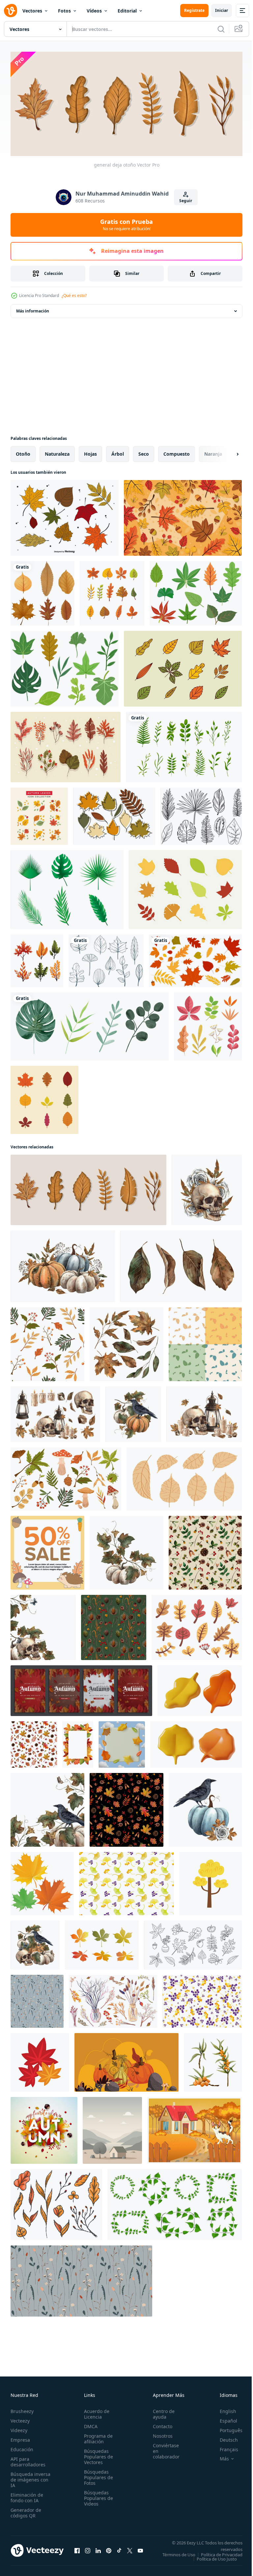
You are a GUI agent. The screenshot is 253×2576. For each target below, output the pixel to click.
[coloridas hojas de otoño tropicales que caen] (39, 814)
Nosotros (159, 2434)
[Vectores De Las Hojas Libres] (196, 591)
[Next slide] (227, 452)
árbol (118, 452)
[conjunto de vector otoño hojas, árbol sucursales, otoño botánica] (56, 2202)
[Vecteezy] (11, 11)
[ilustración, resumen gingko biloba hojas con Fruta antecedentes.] (126, 1881)
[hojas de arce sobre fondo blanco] (42, 1881)
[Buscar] (221, 29)
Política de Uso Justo (212, 2561)
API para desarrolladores (28, 2460)
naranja (213, 452)
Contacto (159, 2424)
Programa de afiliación (96, 2437)
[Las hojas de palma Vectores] (67, 887)
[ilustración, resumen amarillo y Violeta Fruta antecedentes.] (202, 1999)
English (223, 2409)
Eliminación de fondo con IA (27, 2496)
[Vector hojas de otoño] (114, 814)
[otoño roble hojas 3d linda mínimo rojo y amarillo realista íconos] (200, 1688)
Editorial (127, 11)
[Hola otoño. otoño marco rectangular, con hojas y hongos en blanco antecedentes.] (78, 1742)
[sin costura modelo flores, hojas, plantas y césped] (37, 1999)
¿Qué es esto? (74, 295)
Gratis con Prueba (126, 225)
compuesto (177, 452)
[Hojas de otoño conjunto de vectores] (65, 516)
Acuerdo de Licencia (95, 2412)
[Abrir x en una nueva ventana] (130, 2551)
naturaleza (57, 452)
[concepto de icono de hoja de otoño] (37, 958)
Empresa (20, 2438)
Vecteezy (20, 2419)
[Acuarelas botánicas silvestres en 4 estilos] (90, 1024)
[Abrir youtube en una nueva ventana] (140, 2551)
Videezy (19, 2428)
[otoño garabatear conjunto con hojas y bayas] (193, 1943)
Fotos (64, 11)
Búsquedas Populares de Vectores (97, 2455)
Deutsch (224, 2438)
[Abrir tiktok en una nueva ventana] (119, 2551)
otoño (23, 452)
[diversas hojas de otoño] (66, 745)
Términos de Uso (221, 2553)
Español (224, 2419)
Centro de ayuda (160, 2412)
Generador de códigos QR (26, 2511)
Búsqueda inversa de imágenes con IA (30, 2478)
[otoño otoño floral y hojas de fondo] (183, 516)
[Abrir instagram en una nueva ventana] (88, 2551)
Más (219, 2457)
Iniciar (222, 10)
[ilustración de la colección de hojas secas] (42, 591)
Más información (33, 309)
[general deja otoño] (88, 1188)
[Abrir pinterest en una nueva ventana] (109, 2551)
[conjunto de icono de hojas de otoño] (44, 1098)
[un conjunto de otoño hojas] (197, 1625)
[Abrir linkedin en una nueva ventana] (98, 2551)
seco (144, 452)
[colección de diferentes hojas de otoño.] (112, 591)
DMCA (89, 2424)
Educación (22, 2447)
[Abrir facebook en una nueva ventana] (77, 2551)
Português (226, 2428)
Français (224, 2447)
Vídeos (94, 11)
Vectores (32, 11)
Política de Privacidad (217, 2557)
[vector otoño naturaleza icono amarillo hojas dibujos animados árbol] (211, 1881)
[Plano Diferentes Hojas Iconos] (185, 887)
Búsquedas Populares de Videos (97, 2496)
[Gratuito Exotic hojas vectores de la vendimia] (201, 814)
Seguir (186, 201)
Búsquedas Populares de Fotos (97, 2475)
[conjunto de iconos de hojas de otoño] (183, 666)
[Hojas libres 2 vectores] (65, 666)
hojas (90, 452)
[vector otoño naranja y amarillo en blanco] (40, 2060)
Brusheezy (22, 2409)
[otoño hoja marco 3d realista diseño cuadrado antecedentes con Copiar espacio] (122, 1742)
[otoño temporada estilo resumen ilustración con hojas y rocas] (126, 2060)
